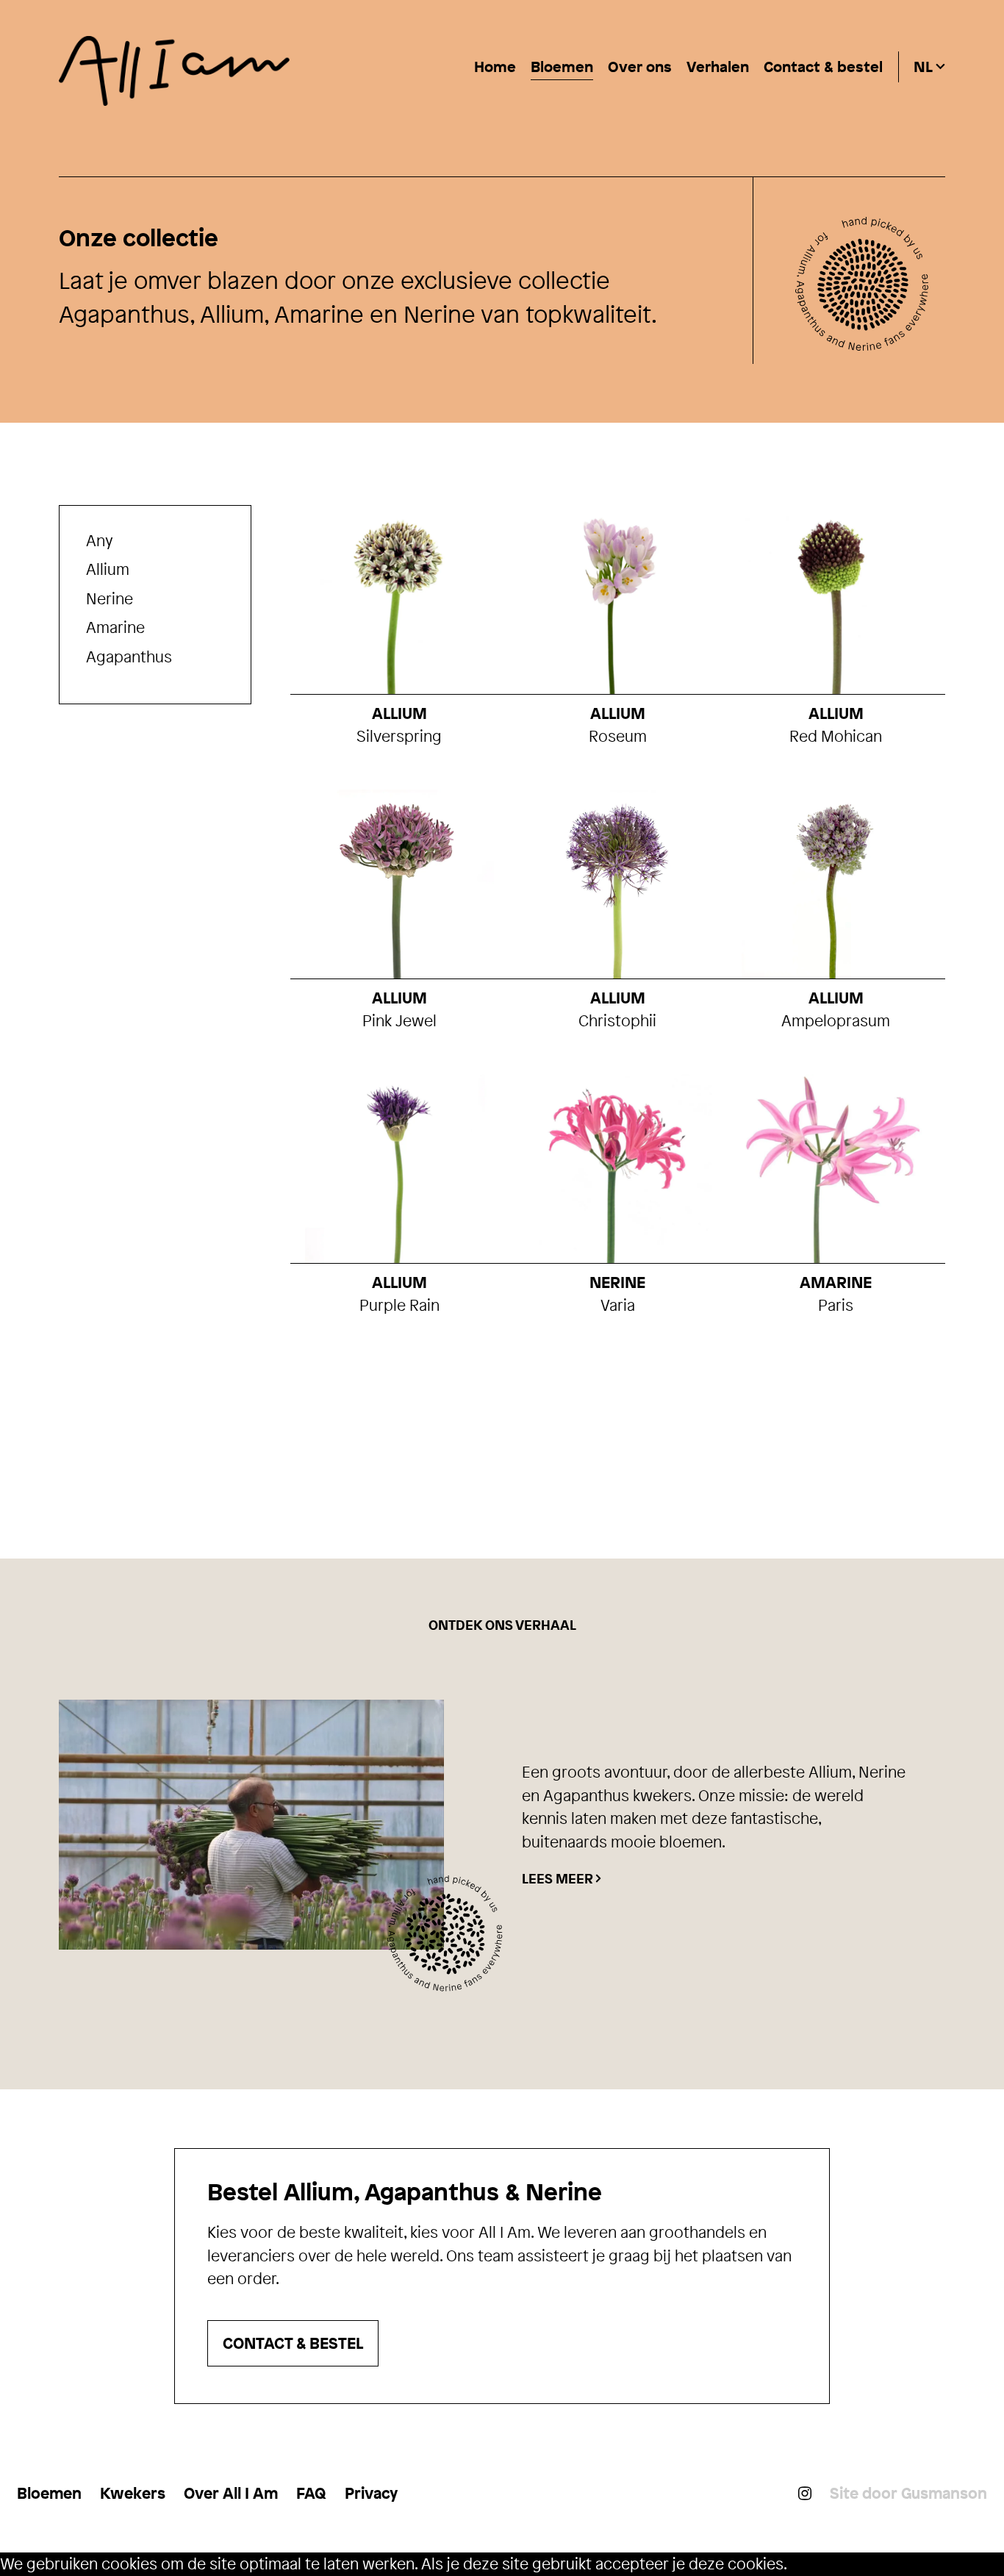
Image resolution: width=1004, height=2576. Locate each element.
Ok (796, 2564)
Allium (108, 569)
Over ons (640, 67)
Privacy (371, 2493)
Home (495, 67)
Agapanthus (129, 656)
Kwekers (133, 2493)
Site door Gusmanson (908, 2493)
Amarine (115, 627)
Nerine (110, 598)
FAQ (311, 2493)
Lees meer (557, 1879)
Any (100, 540)
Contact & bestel (823, 67)
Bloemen (562, 67)
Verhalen (718, 67)
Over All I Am (231, 2493)
